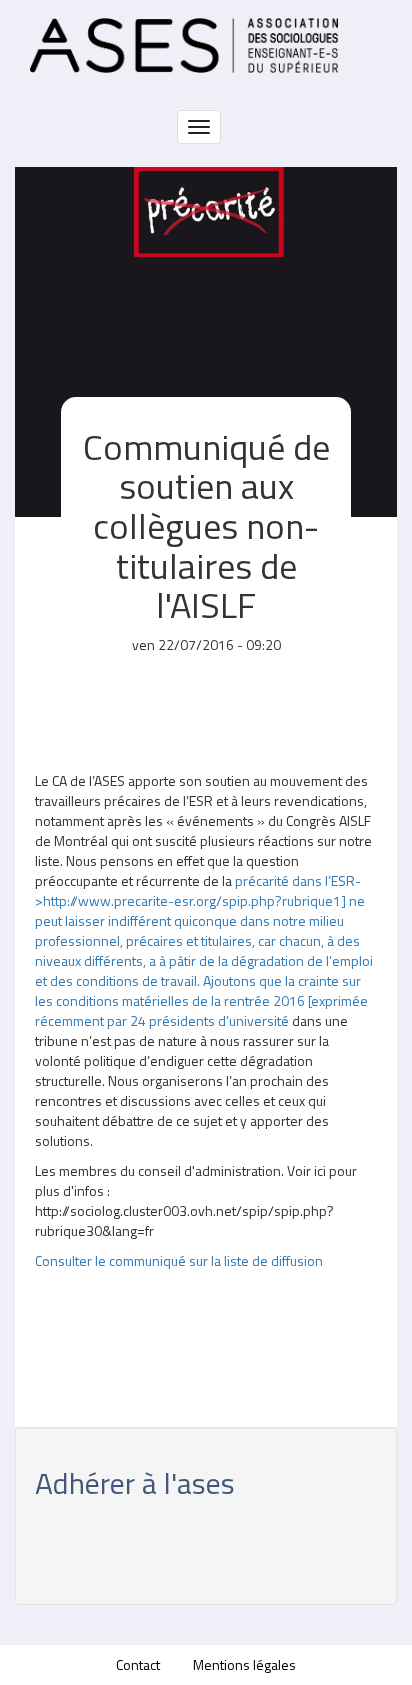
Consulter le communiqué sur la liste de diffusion (179, 1260)
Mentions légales (244, 1664)
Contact (138, 1664)
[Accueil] (184, 45)
